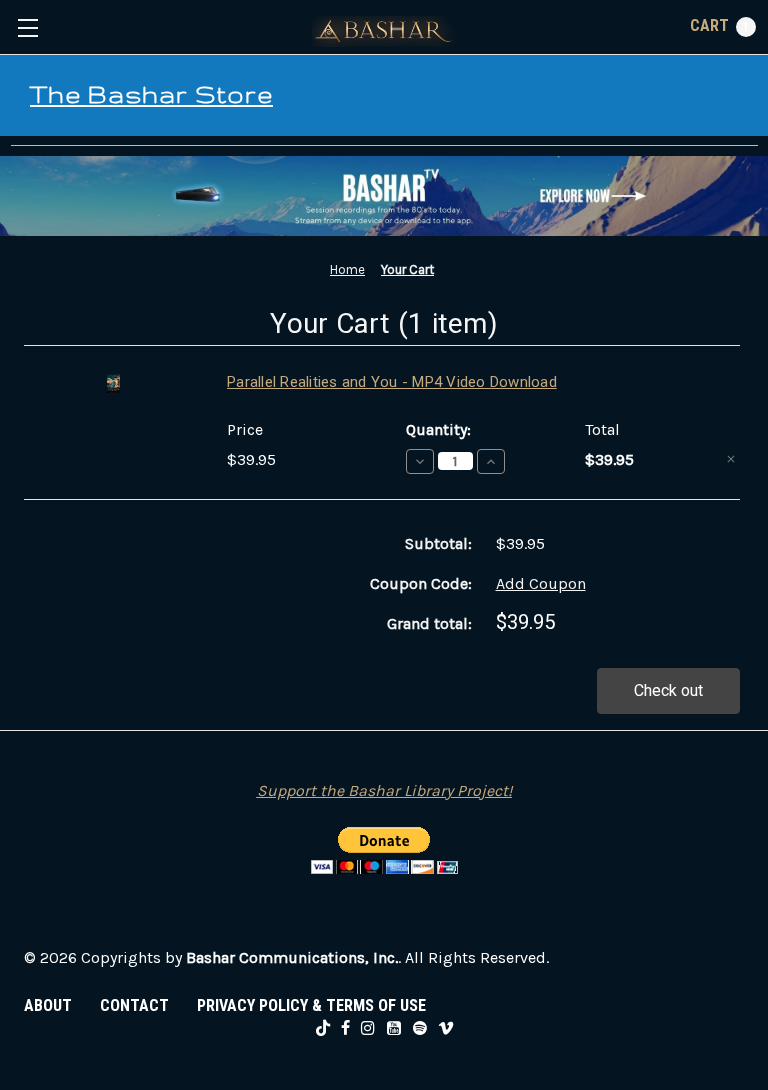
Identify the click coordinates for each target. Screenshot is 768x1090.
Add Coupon (541, 583)
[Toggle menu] (27, 27)
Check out (668, 690)
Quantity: (438, 429)
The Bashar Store (151, 94)
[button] (384, 196)
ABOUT (48, 1005)
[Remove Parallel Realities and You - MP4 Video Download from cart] (731, 459)
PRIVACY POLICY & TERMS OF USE (311, 1005)
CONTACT (134, 1005)
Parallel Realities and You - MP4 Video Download (392, 382)
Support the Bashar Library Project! (384, 790)
